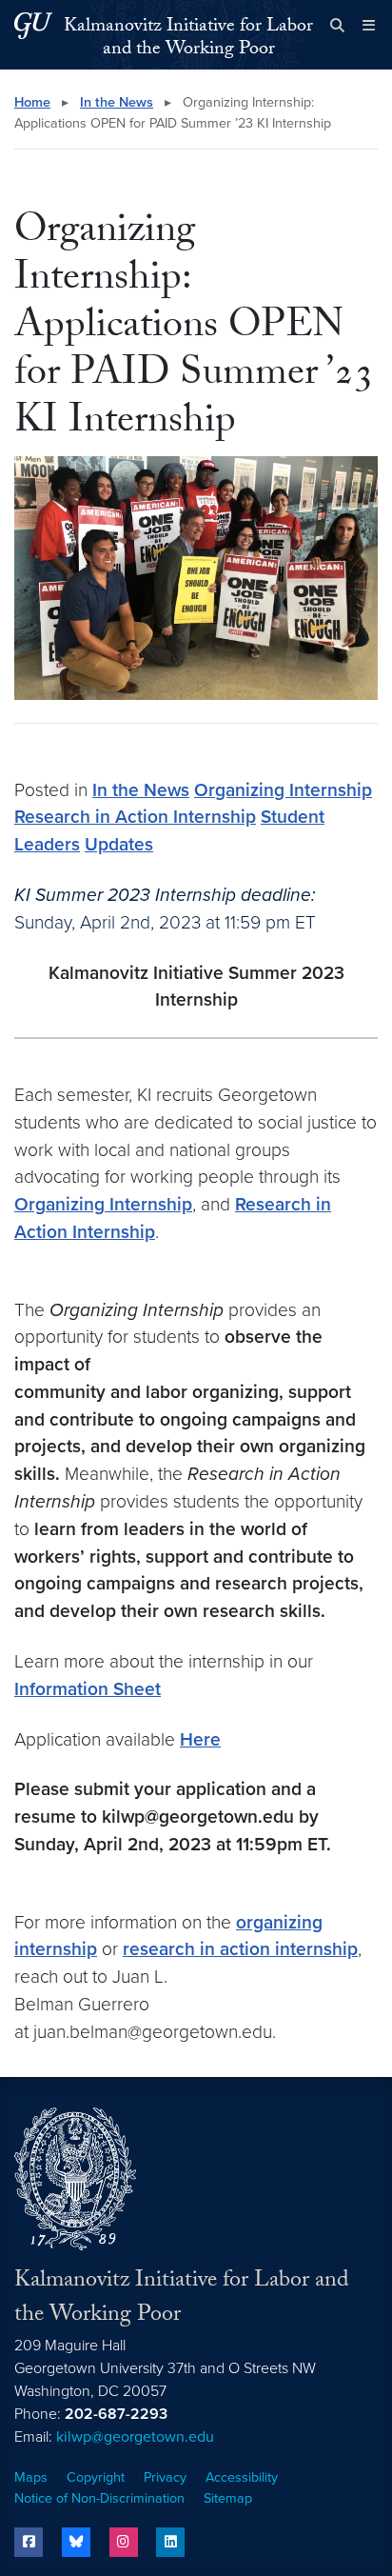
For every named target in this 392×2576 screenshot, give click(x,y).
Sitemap (228, 2498)
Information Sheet (88, 1689)
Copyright (96, 2477)
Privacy (165, 2477)
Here (200, 1739)
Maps (31, 2477)
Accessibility (242, 2477)
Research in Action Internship (135, 817)
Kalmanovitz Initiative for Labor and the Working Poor (188, 39)
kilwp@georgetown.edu (135, 2437)
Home (32, 102)
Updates (119, 844)
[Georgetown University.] (33, 25)
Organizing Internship (283, 790)
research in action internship (240, 1949)
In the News (117, 102)
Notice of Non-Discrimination (99, 2498)
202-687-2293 (116, 2414)
